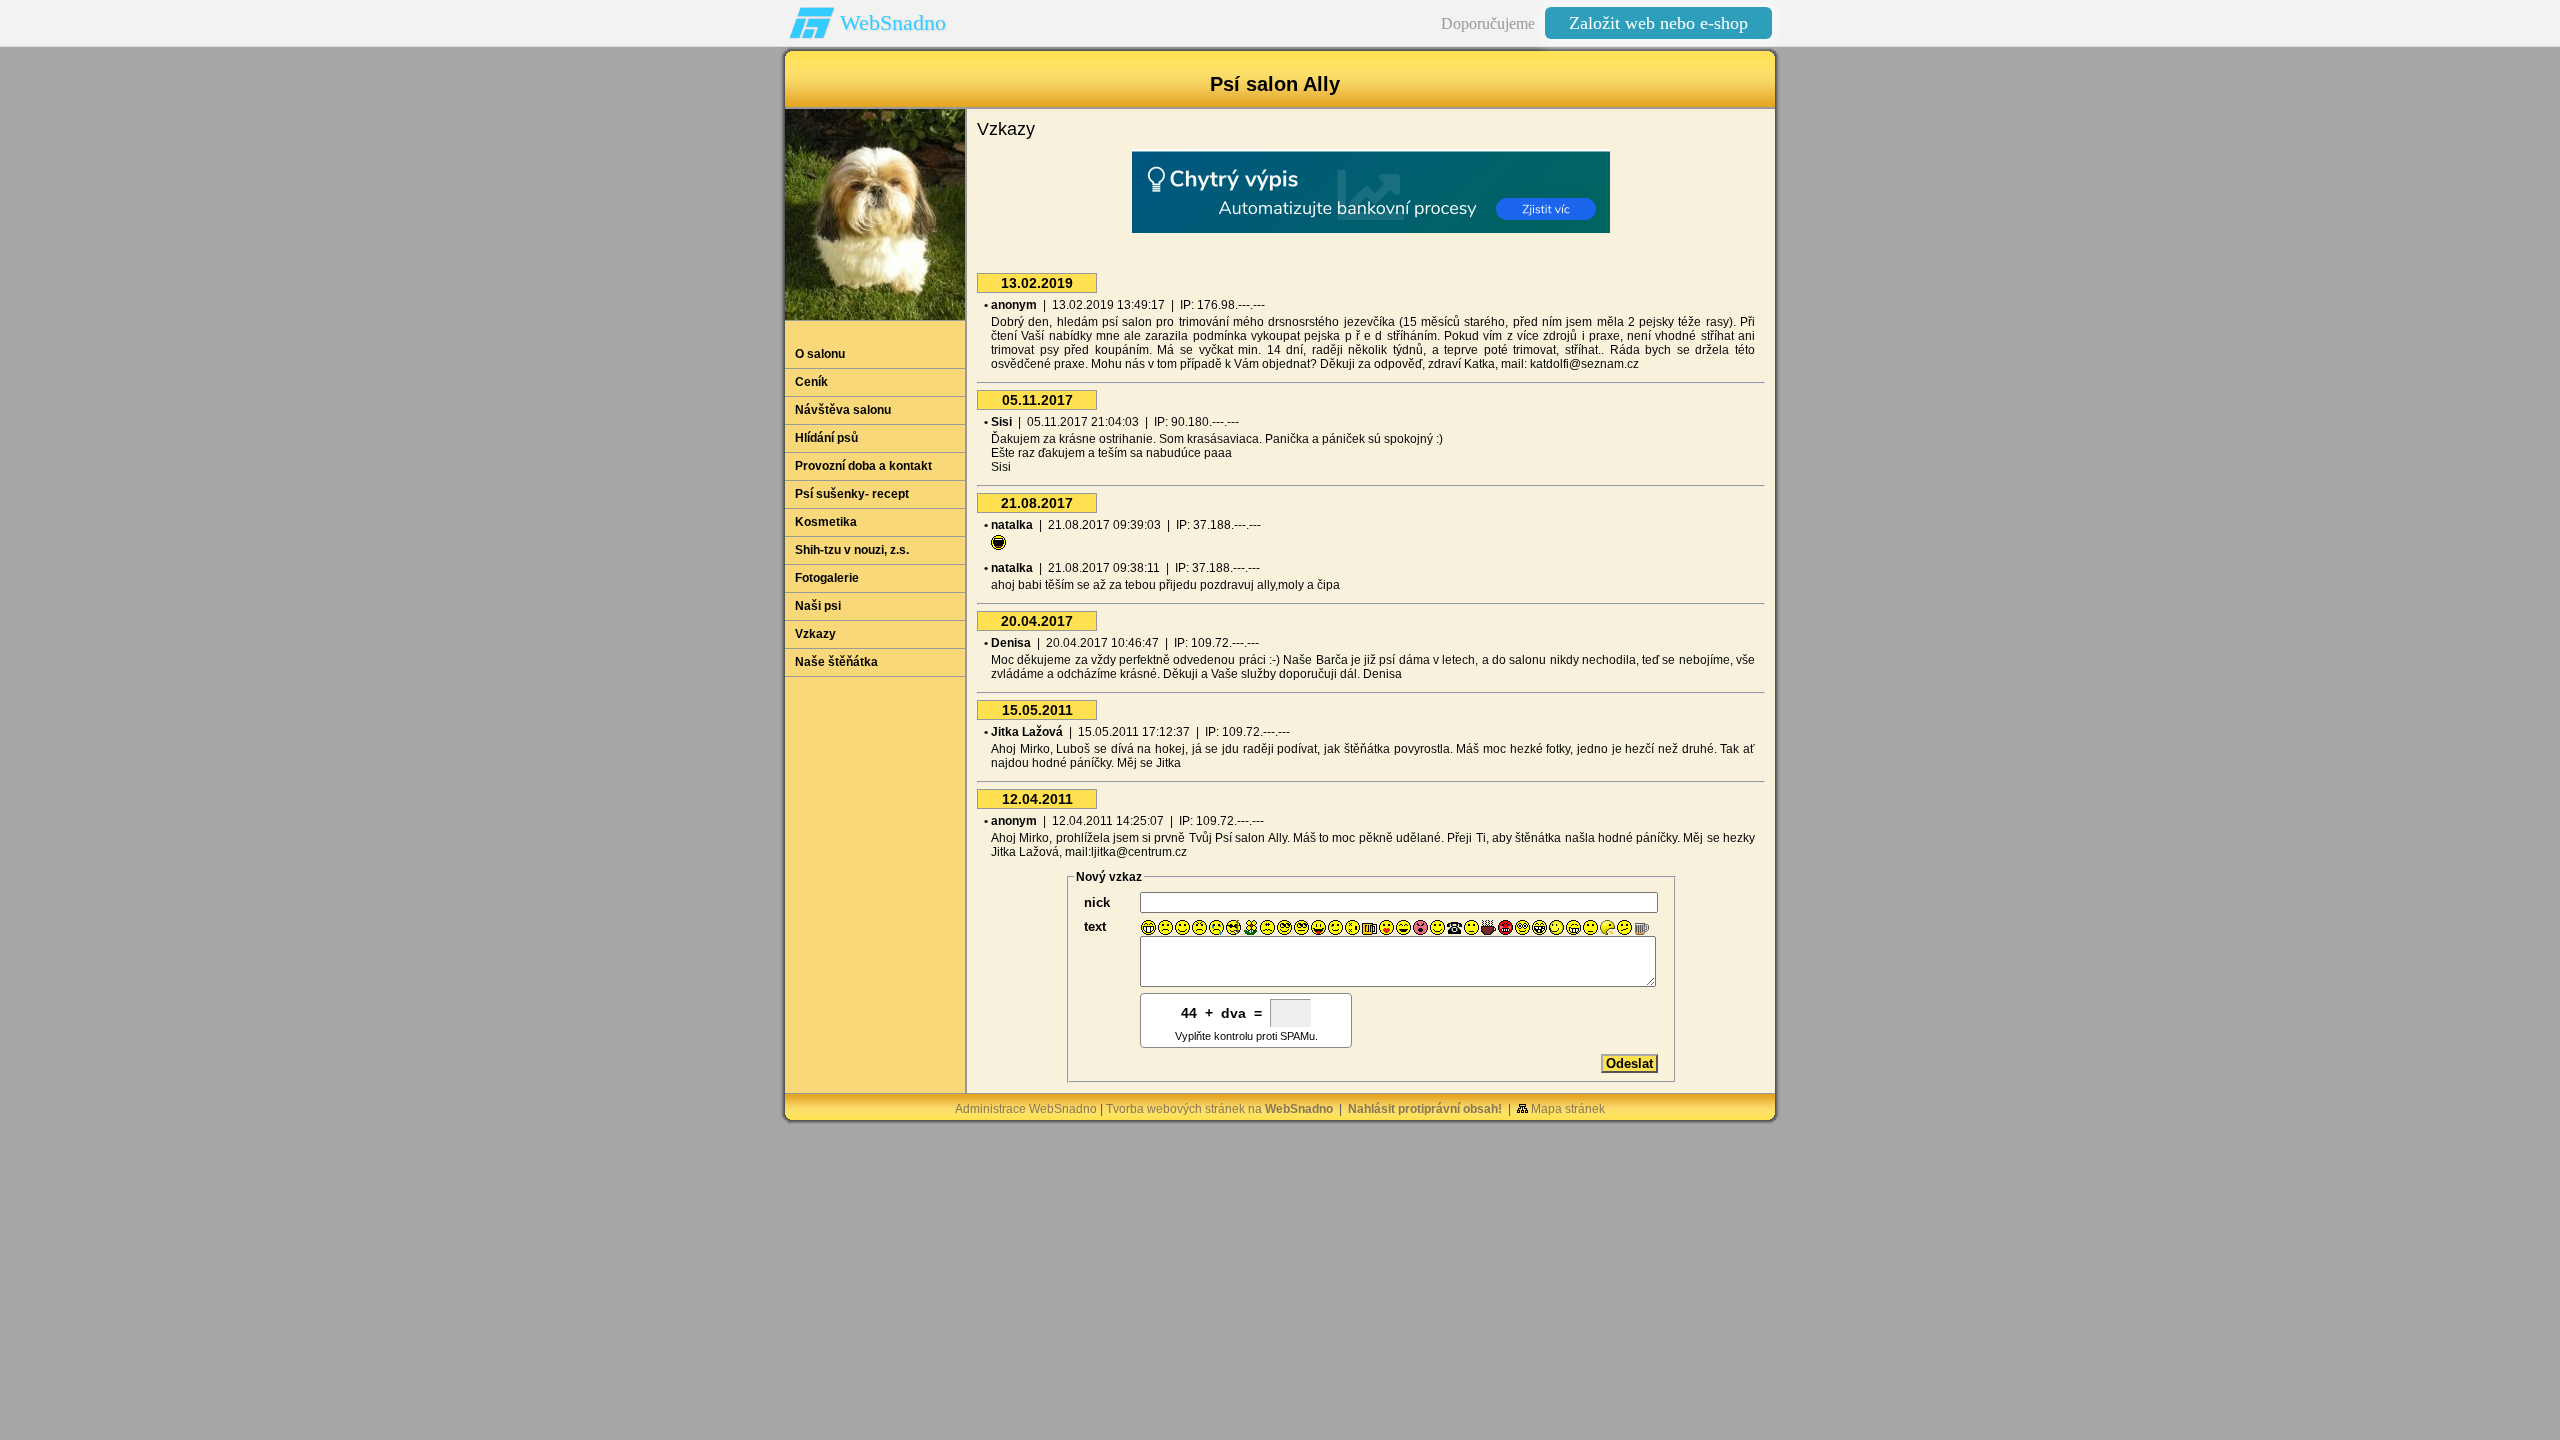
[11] (1318, 927)
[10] (1301, 927)
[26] (1573, 927)
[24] (1539, 927)
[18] (1437, 927)
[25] (1556, 927)
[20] (1471, 927)
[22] (1505, 927)
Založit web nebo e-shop (1658, 23)
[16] (1403, 927)
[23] (1522, 927)
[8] (1267, 927)
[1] (1148, 927)
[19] (1454, 927)
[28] (1607, 927)
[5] (1216, 927)
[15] (1386, 927)
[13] (1352, 927)
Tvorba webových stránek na (1219, 1109)
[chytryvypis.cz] (1371, 191)
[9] (1284, 927)
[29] (1624, 927)
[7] (1250, 927)
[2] (1165, 927)
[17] (1420, 927)
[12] (1335, 927)
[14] (1369, 927)
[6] (1233, 927)
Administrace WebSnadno (1026, 1109)
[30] (1641, 927)
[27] (1590, 927)
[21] (1488, 927)
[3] (1182, 927)
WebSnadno (893, 22)
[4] (1199, 927)
